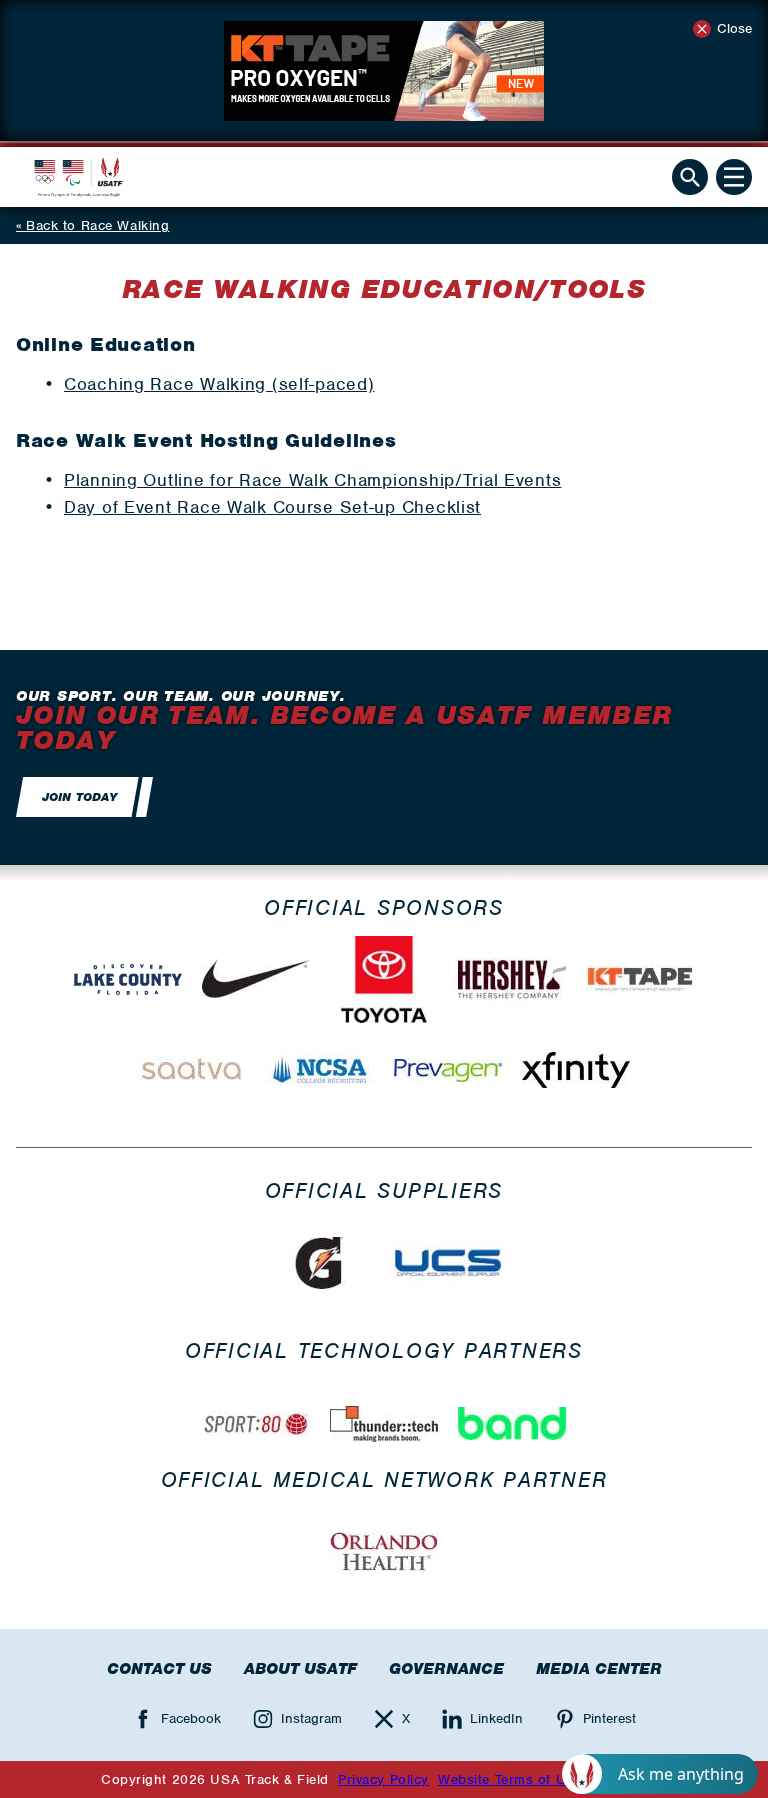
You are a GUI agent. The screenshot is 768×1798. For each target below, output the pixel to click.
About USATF (300, 1669)
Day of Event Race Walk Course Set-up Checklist (272, 507)
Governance (446, 1669)
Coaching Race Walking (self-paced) (219, 384)
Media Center (599, 1669)
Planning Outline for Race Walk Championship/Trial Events (312, 480)
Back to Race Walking (97, 225)
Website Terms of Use (509, 1779)
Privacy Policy (383, 1779)
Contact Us (159, 1669)
